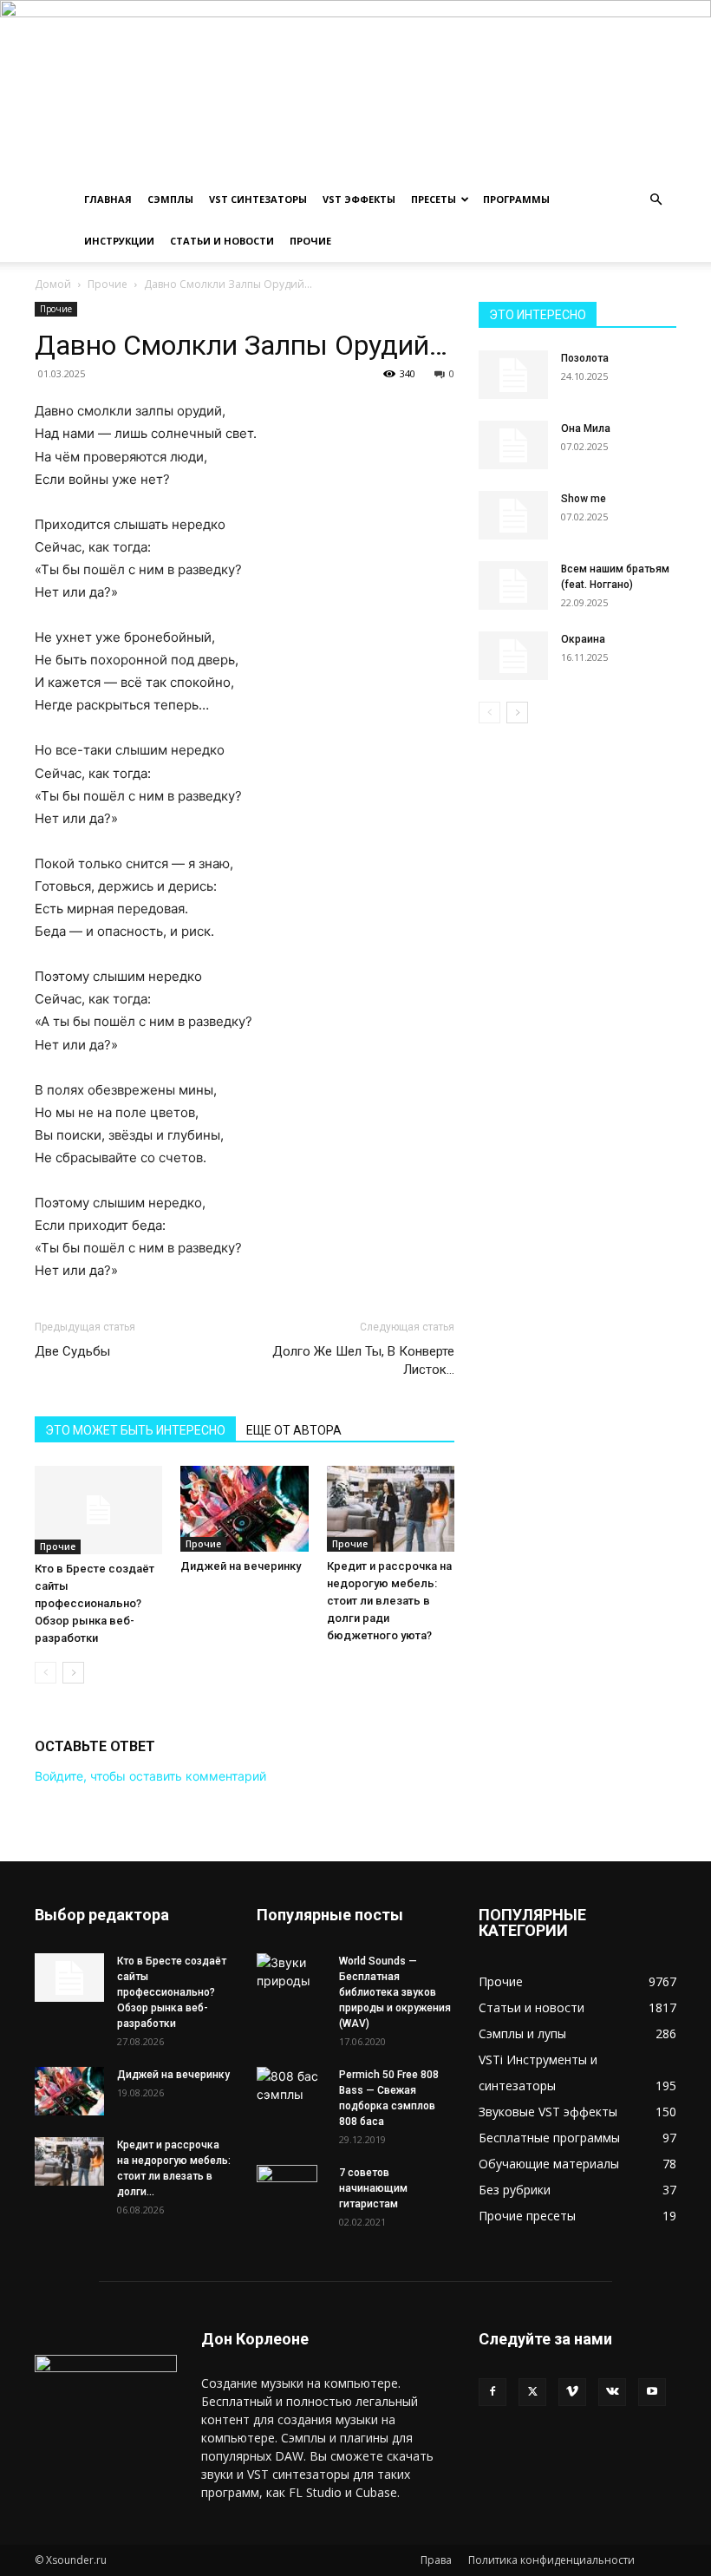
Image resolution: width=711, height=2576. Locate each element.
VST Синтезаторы (258, 199)
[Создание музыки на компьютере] (355, 89)
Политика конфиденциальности (551, 2560)
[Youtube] (652, 2392)
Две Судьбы (72, 1351)
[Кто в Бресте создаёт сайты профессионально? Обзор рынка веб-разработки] (98, 1510)
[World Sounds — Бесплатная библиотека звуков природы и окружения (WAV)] (291, 1971)
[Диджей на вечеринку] (244, 1508)
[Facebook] (492, 2392)
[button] (656, 200)
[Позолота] (513, 375)
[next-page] (73, 1673)
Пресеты (434, 199)
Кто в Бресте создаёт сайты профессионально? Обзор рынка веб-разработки (95, 1603)
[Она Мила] (513, 445)
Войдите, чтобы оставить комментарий (150, 1776)
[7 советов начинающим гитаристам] (291, 2195)
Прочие (310, 241)
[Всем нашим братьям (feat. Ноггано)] (513, 585)
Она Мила (586, 428)
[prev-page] (46, 1673)
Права (436, 2560)
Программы (516, 199)
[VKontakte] (612, 2392)
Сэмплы (170, 199)
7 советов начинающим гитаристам (373, 2188)
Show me (584, 499)
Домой (53, 284)
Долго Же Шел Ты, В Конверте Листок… (363, 1360)
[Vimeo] (572, 2392)
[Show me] (513, 515)
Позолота (585, 358)
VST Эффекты (359, 199)
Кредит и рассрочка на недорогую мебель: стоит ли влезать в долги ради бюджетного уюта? (389, 1601)
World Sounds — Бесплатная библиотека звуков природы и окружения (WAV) (395, 1992)
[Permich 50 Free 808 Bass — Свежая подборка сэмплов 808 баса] (291, 2085)
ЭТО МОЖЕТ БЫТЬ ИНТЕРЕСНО (135, 1430)
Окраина (583, 639)
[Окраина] (513, 656)
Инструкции (119, 241)
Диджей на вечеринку (241, 1566)
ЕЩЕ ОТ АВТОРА (294, 1430)
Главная (108, 199)
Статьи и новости (222, 241)
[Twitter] (532, 2392)
